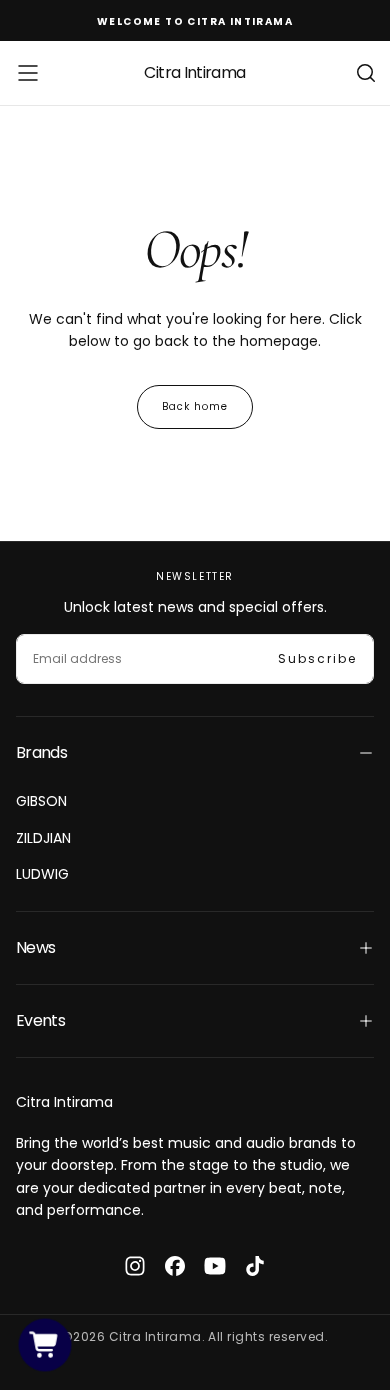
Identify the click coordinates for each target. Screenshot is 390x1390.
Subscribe (317, 658)
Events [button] (40, 1020)
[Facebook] (175, 1266)
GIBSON (41, 801)
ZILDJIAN (43, 838)
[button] (28, 73)
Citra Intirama (64, 1102)
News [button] (35, 947)
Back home (195, 406)
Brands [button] (41, 752)
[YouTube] (215, 1266)
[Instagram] (135, 1266)
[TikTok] (255, 1266)
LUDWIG (42, 874)
